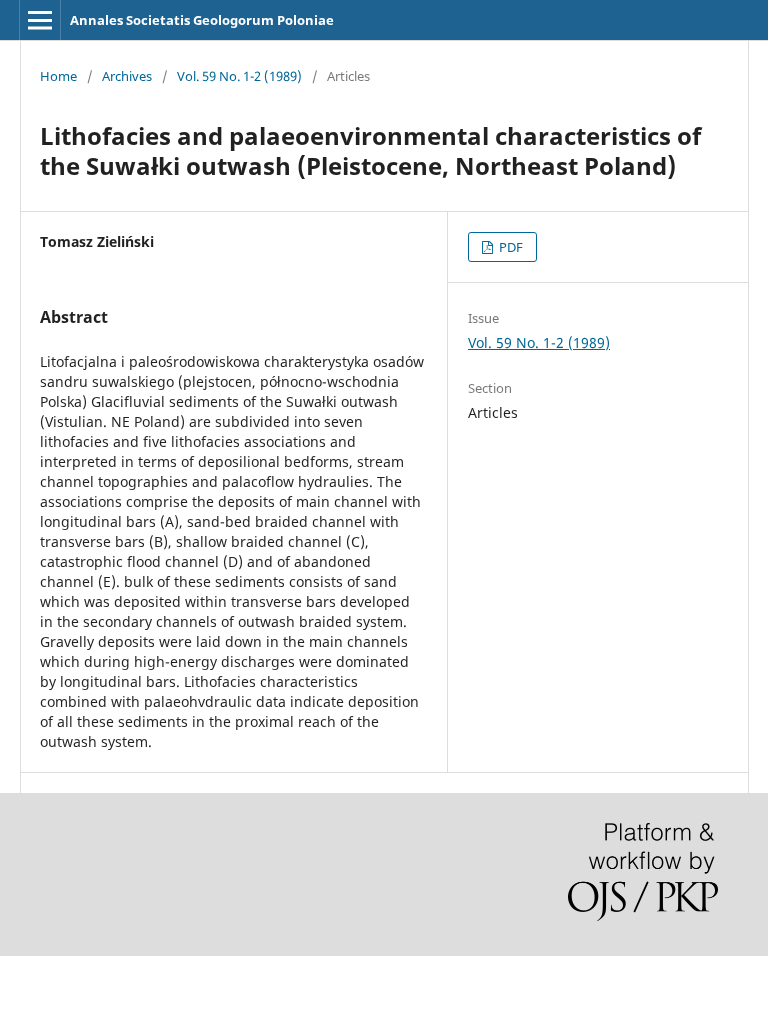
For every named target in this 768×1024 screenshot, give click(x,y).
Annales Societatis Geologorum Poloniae (202, 20)
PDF (509, 247)
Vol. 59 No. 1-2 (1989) (239, 76)
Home (58, 76)
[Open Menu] (40, 20)
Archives (127, 76)
